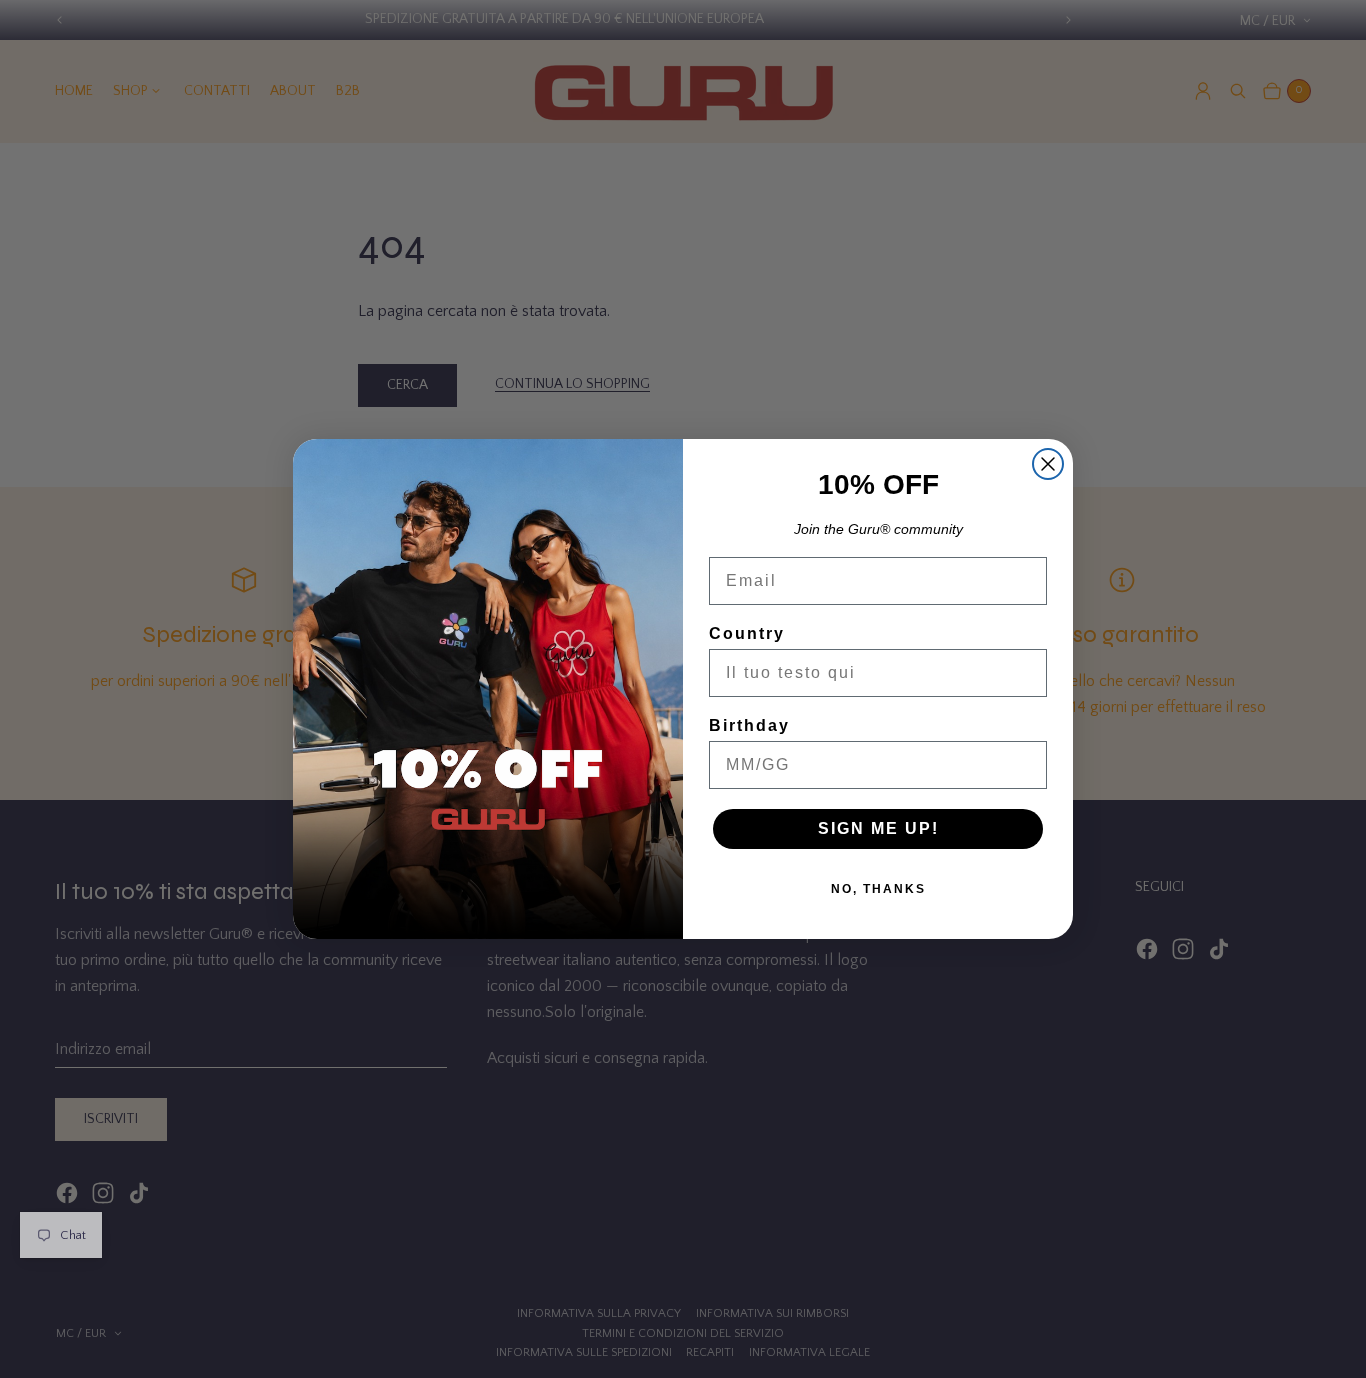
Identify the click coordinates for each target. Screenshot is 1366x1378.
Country (747, 633)
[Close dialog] (1048, 464)
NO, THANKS (878, 889)
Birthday (749, 725)
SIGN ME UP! (878, 828)
